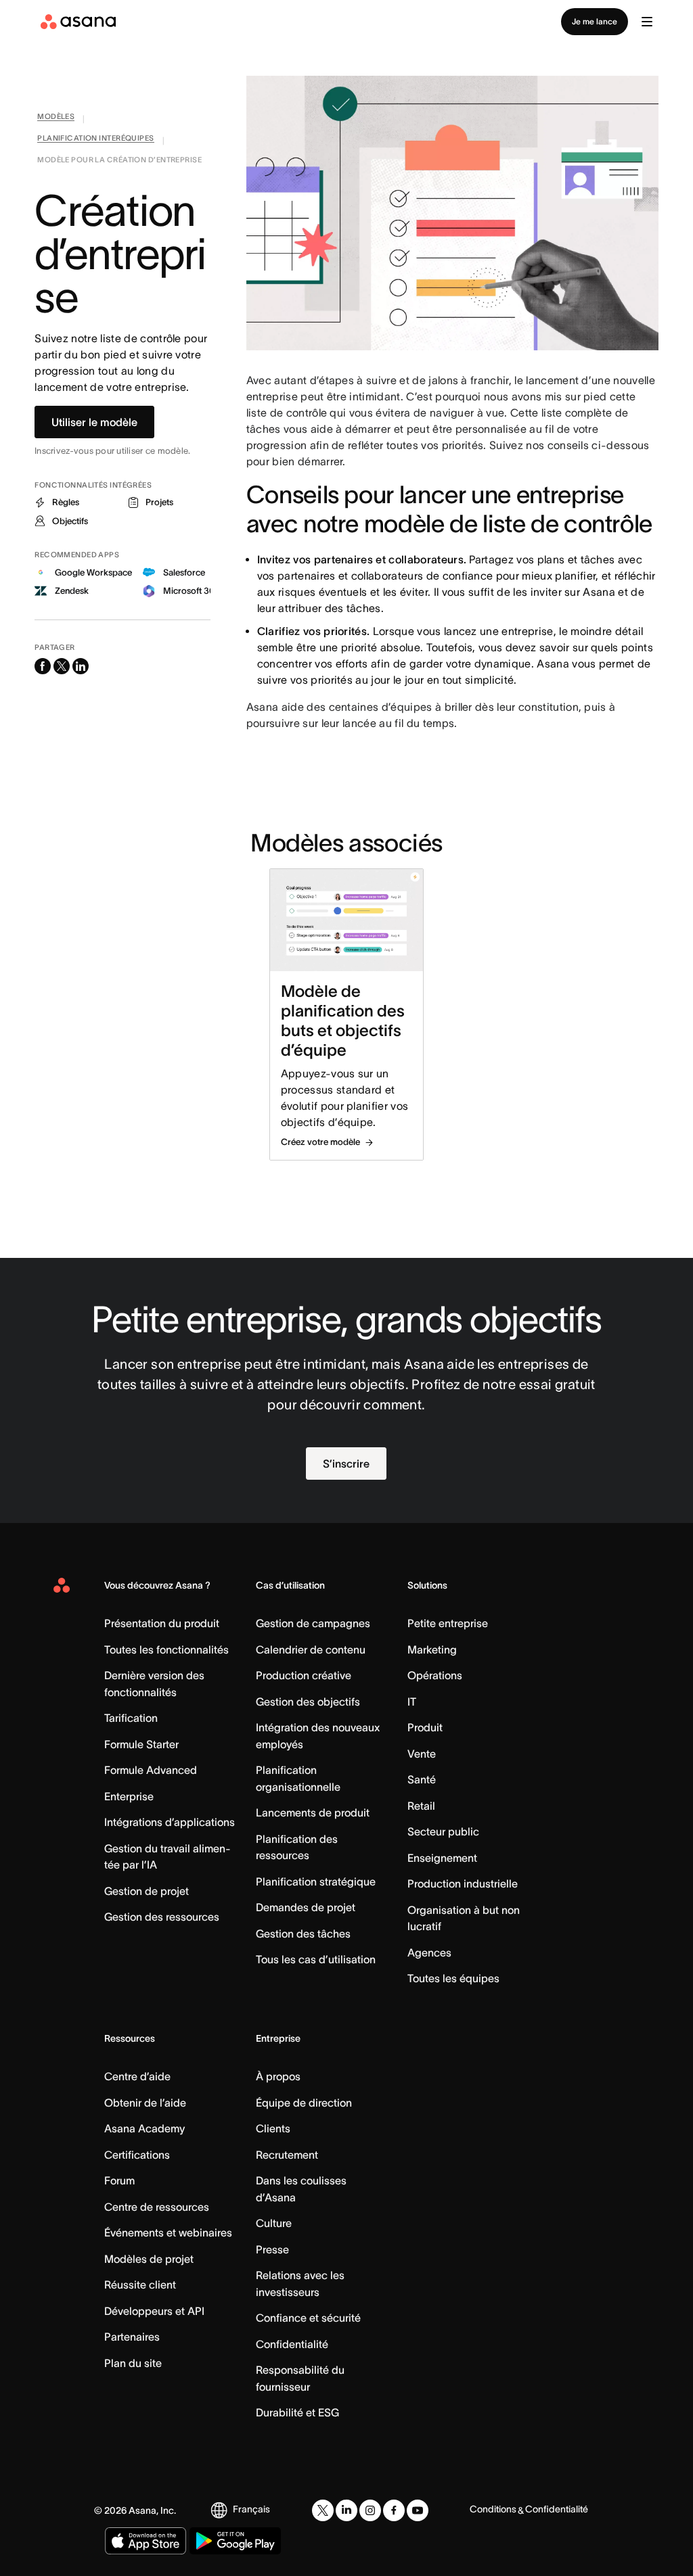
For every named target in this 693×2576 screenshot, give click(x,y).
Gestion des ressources (162, 1917)
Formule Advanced (151, 1770)
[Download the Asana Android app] (235, 2541)
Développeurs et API (154, 2311)
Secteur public (443, 1831)
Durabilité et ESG (297, 2412)
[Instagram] (370, 2510)
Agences (429, 1952)
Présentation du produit (162, 1623)
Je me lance (595, 21)
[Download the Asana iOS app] (146, 2541)
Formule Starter (141, 1744)
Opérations (435, 1675)
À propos (278, 2076)
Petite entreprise (448, 1623)
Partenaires (132, 2337)
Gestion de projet (147, 1891)
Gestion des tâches (303, 1934)
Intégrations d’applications (170, 1822)
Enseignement (442, 1858)
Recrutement (287, 2155)
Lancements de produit (313, 1812)
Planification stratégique (316, 1881)
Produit (425, 1727)
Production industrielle (463, 1883)
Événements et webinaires (168, 2232)
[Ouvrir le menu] (647, 22)
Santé (422, 1779)
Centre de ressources (157, 2207)
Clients (273, 2128)
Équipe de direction (304, 2103)
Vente (422, 1754)
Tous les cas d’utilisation (316, 1959)
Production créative (304, 1675)
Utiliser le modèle (94, 422)
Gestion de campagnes (313, 1623)
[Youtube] (418, 2510)
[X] (323, 2510)
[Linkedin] (346, 2510)
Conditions (493, 2509)
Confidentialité (292, 2344)
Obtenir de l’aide (145, 2103)
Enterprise (129, 1796)
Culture (274, 2223)
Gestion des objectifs (308, 1702)
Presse (272, 2249)
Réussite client (140, 2285)
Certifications (137, 2155)
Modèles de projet (149, 2259)
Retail (421, 1806)
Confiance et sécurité (308, 2318)
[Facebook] (394, 2510)
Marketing (432, 1649)
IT (412, 1702)
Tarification (131, 1718)
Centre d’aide (137, 2076)
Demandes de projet (306, 1907)
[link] (56, 119)
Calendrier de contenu (311, 1649)
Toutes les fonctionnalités (166, 1649)
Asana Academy (144, 2128)
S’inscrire (346, 1463)
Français (251, 2509)
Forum (119, 2180)
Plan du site (133, 2363)
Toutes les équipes (453, 1978)
